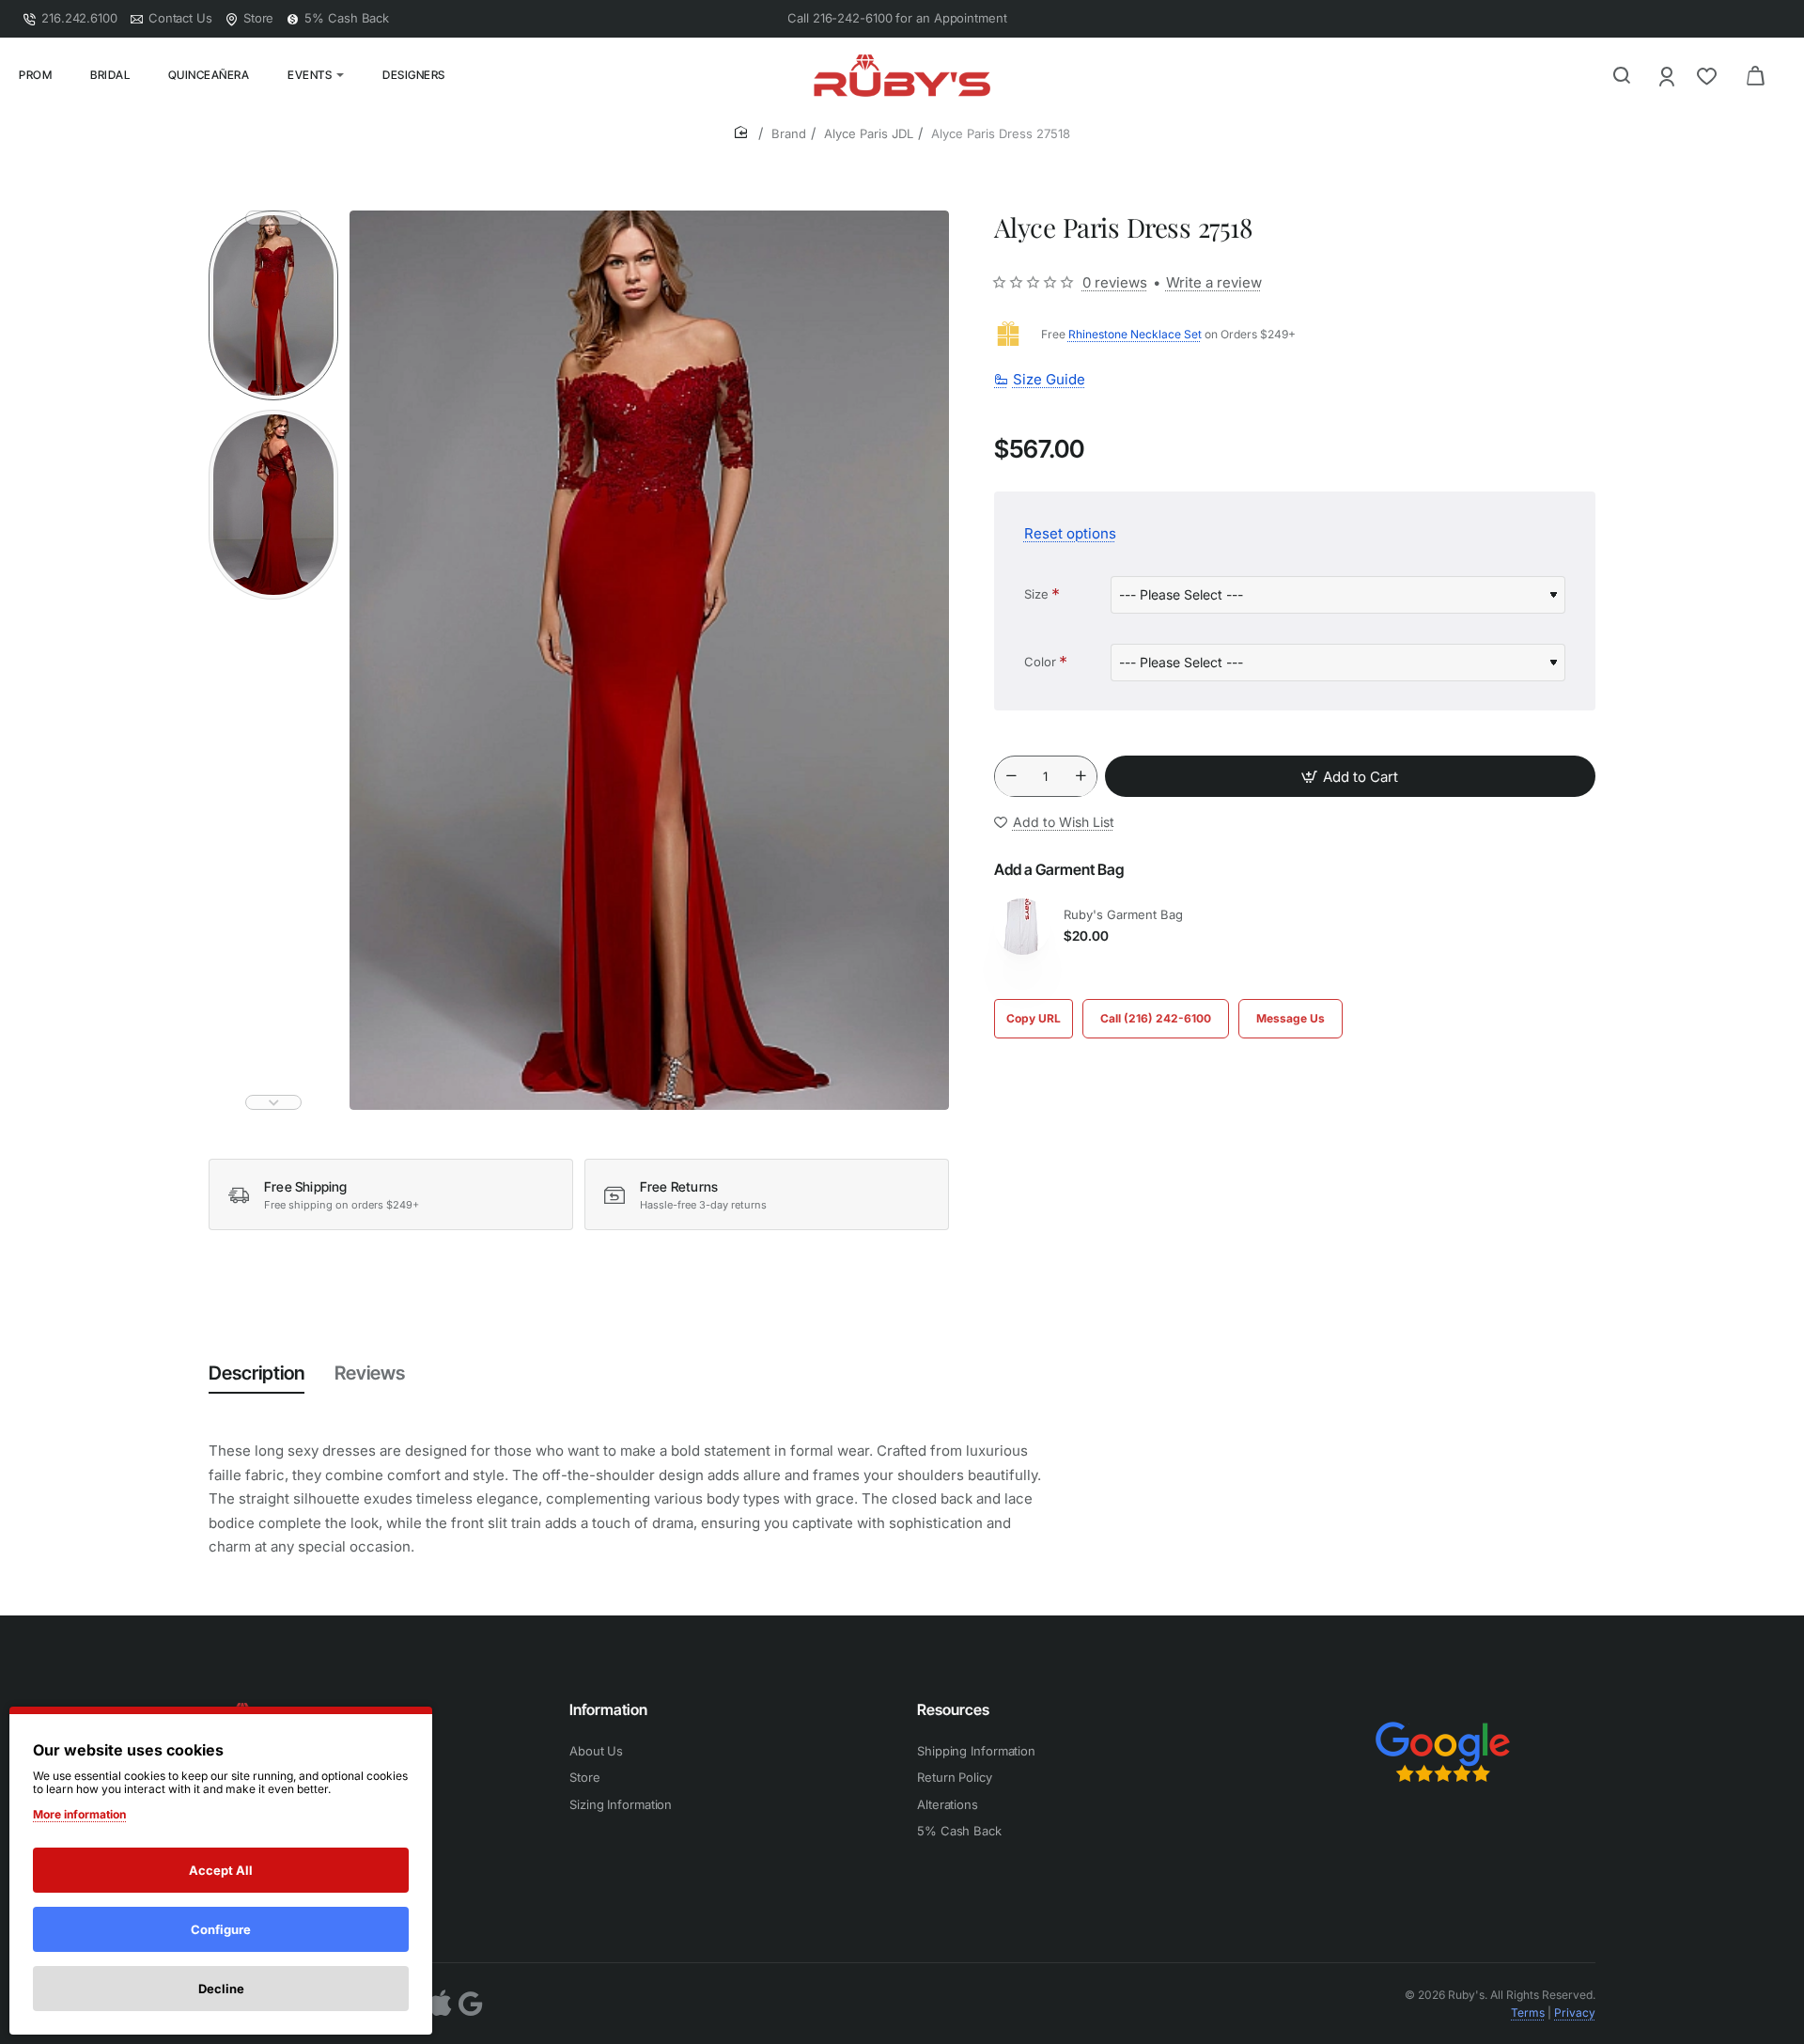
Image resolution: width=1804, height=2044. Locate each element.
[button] (273, 218)
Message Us (1291, 1018)
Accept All (221, 1870)
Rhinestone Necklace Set (1135, 334)
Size (1036, 594)
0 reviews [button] (1115, 282)
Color (1040, 662)
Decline (221, 1989)
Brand (789, 133)
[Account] (1668, 76)
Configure (221, 1929)
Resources (953, 1709)
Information (608, 1709)
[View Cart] (1755, 75)
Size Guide (1049, 380)
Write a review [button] (1214, 282)
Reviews (370, 1373)
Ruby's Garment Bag (1123, 914)
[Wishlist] (1709, 76)
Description (257, 1373)
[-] (1011, 777)
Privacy (1575, 2013)
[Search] (1622, 75)
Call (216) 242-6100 (1156, 1018)
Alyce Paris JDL (869, 133)
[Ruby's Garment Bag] (1022, 927)
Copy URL (1034, 1018)
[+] (1081, 777)
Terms (1528, 2013)
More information (79, 1814)
